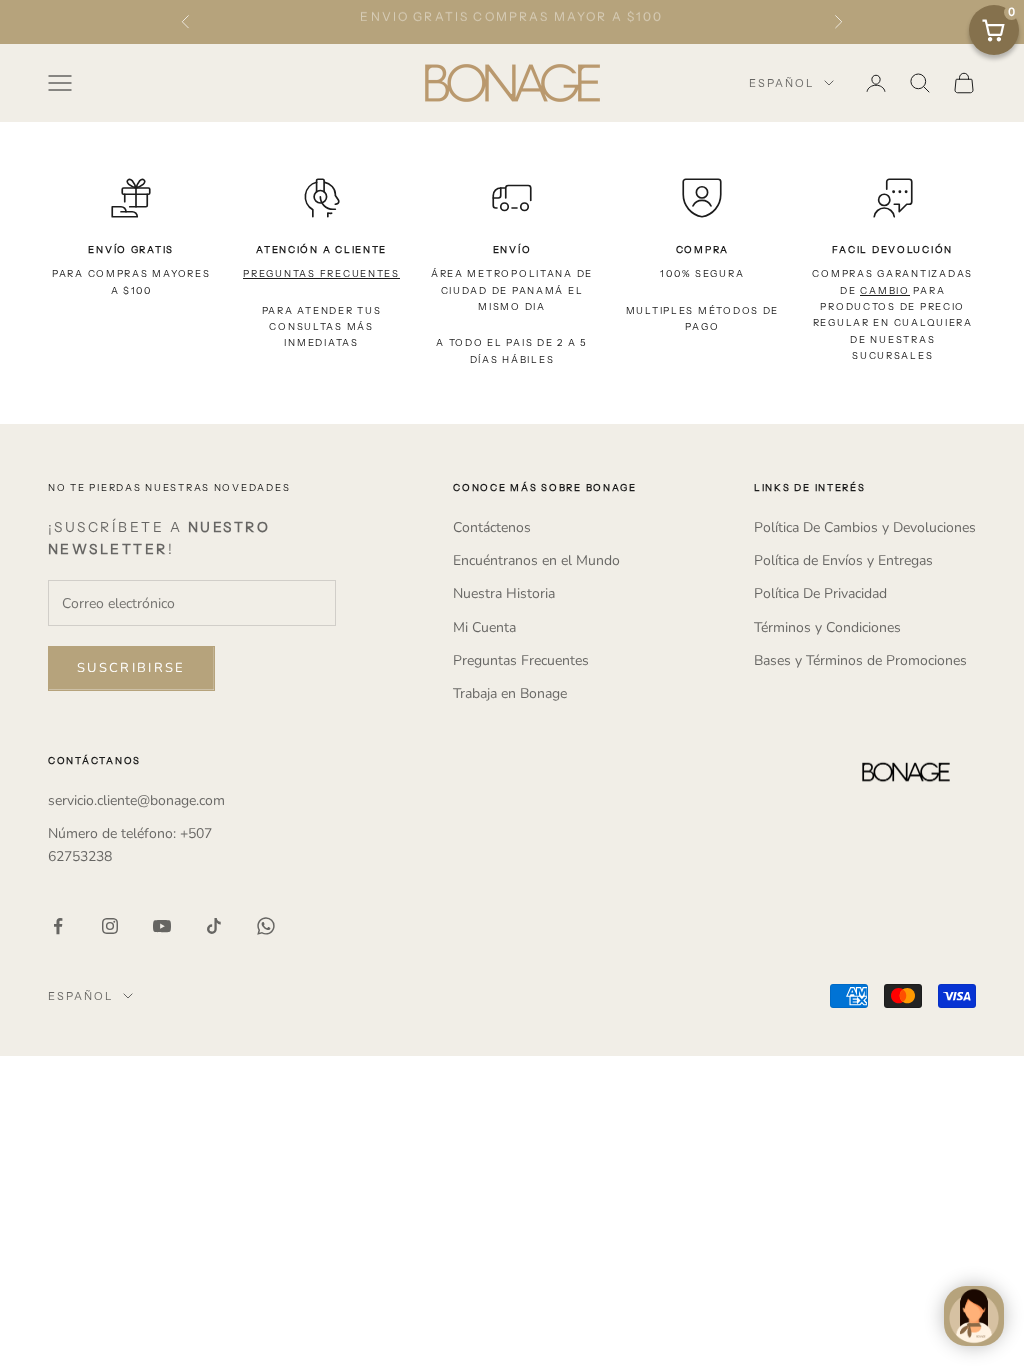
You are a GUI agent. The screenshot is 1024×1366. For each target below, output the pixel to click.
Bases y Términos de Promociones (860, 660)
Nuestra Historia (504, 593)
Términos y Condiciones (827, 627)
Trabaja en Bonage (510, 693)
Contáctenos (492, 527)
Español (781, 83)
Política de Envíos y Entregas (843, 560)
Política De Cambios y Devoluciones (865, 527)
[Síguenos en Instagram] (110, 926)
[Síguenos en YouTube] (162, 926)
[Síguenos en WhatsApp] (266, 926)
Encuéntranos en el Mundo (536, 560)
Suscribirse (131, 668)
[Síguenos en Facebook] (58, 926)
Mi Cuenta (484, 627)
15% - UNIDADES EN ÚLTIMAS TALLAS (511, 22)
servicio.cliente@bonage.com (136, 800)
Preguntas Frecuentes (521, 660)
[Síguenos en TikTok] (214, 926)
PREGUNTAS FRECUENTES (321, 273)
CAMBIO (884, 290)
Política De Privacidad (820, 593)
